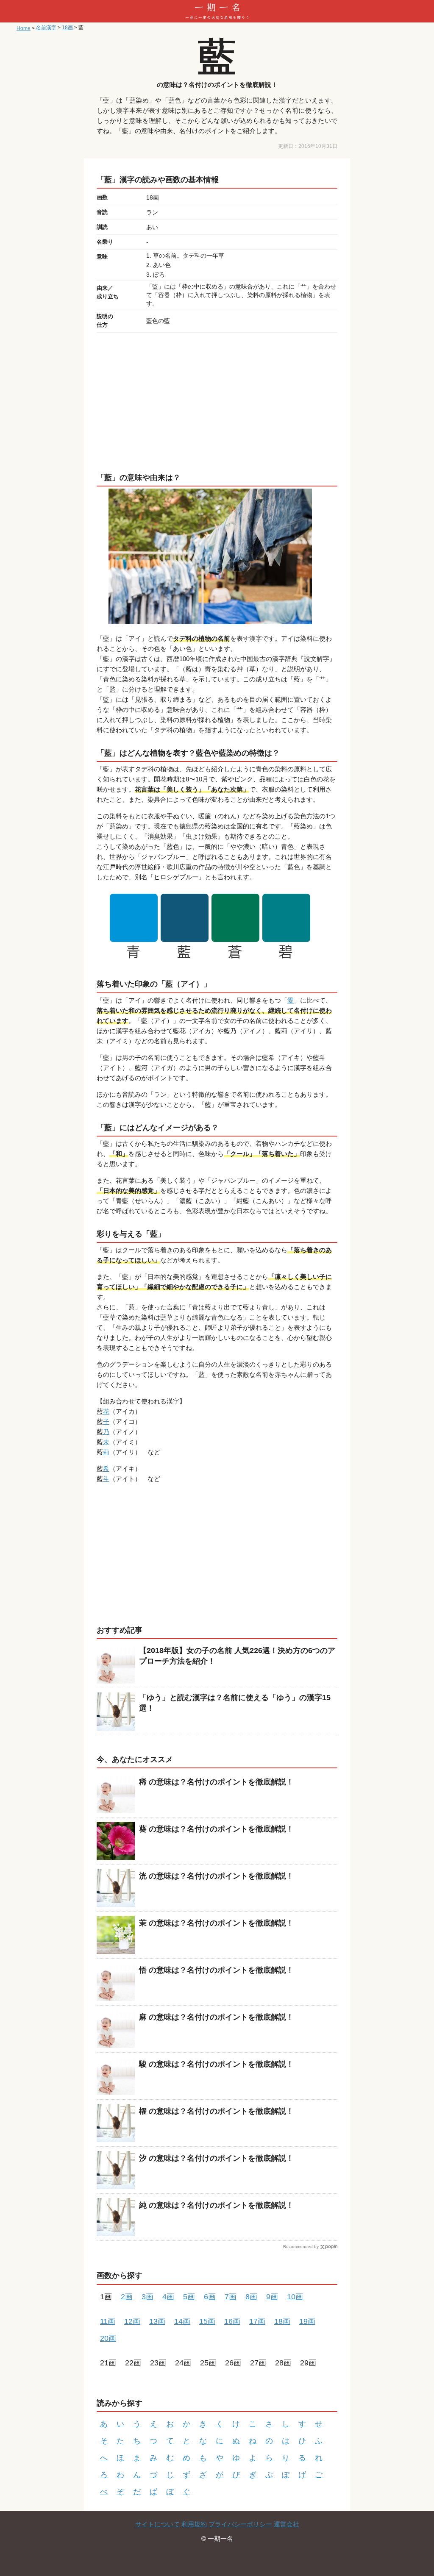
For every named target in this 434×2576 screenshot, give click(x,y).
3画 (147, 2297)
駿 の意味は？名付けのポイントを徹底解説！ (216, 2064)
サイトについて (157, 2524)
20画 (108, 2338)
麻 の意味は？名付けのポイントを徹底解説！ (216, 2017)
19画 (307, 2321)
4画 (168, 2297)
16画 (232, 2321)
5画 (189, 2297)
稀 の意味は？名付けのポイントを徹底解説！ (216, 1782)
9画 (272, 2297)
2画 (127, 2297)
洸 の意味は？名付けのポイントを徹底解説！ (216, 1876)
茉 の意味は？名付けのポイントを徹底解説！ (216, 1923)
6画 (210, 2297)
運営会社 (287, 2524)
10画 (295, 2297)
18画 (282, 2321)
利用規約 (194, 2524)
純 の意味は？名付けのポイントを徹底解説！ (216, 2205)
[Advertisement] (217, 400)
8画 (251, 2297)
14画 (182, 2321)
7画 (231, 2297)
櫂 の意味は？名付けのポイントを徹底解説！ (216, 2111)
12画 (132, 2321)
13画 (157, 2321)
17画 (257, 2321)
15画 (207, 2321)
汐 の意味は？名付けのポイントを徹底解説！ (216, 2158)
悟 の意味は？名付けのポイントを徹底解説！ (216, 1970)
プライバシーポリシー (240, 2524)
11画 (108, 2321)
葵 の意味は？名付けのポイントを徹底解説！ (216, 1829)
